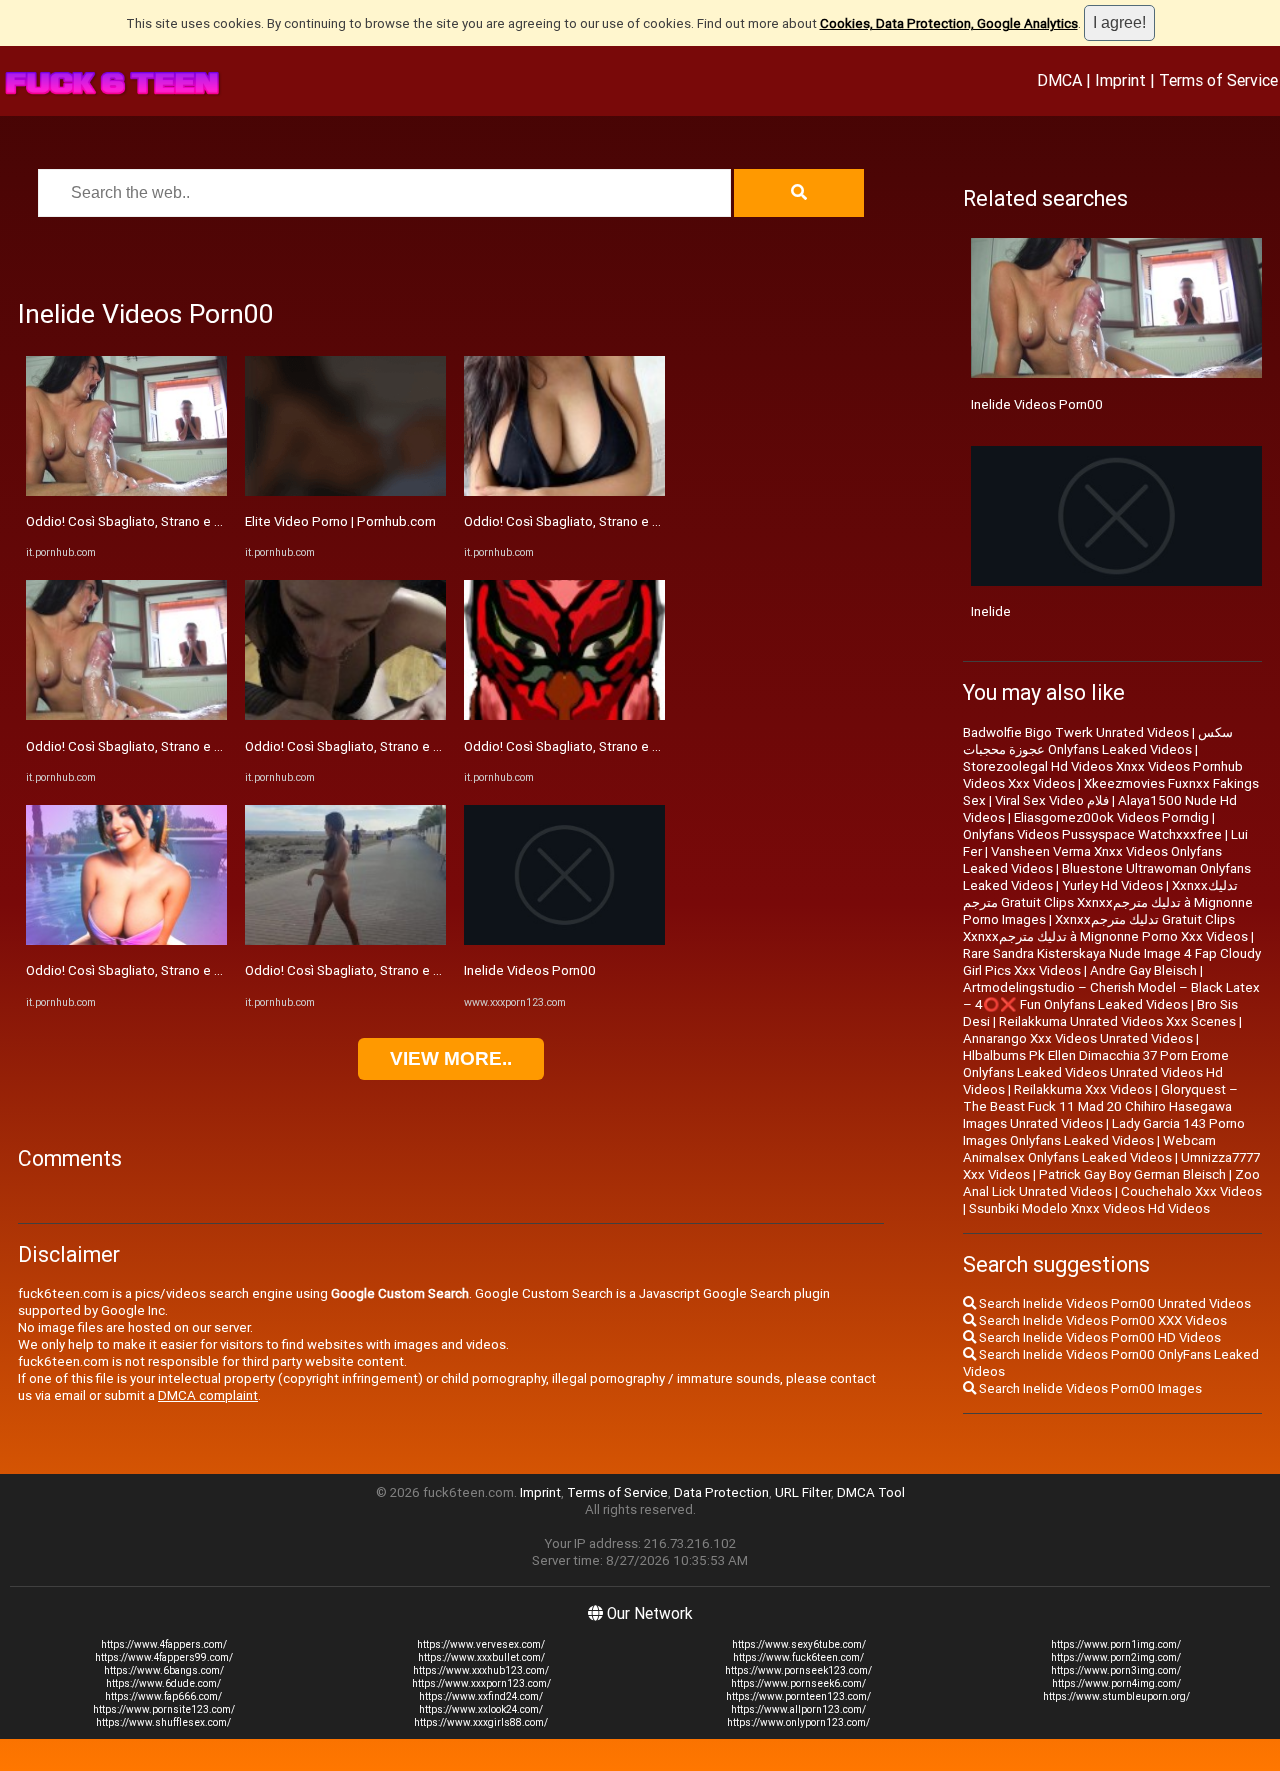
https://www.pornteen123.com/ (798, 1696)
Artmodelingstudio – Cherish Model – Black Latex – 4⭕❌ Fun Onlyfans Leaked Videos (1111, 996)
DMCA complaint (208, 1395)
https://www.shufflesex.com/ (163, 1722)
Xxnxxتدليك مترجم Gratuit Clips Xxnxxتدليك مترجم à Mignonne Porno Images (1108, 902)
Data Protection (721, 1492)
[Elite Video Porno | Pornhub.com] (345, 491)
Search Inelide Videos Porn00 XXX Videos (1101, 1320)
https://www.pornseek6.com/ (798, 1683)
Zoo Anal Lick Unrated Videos (1111, 1183)
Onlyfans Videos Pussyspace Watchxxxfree (1092, 834)
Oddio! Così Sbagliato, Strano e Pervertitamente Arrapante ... (206, 521)
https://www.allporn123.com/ (798, 1709)
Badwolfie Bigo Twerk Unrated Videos (1076, 732)
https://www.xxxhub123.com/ (481, 1670)
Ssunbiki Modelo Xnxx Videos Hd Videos (1089, 1208)
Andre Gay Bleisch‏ (1143, 970)
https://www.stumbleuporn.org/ (1116, 1696)
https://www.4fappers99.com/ (164, 1657)
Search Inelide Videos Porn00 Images (1089, 1388)
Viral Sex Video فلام (1052, 800)
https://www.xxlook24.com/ (481, 1709)
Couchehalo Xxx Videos (1191, 1191)
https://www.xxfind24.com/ (481, 1696)
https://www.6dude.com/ (163, 1683)
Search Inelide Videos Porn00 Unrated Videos (1113, 1303)
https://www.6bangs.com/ (164, 1670)
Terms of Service (1218, 80)
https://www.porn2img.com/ (1116, 1657)
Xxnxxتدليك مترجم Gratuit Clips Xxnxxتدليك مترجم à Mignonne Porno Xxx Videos (1105, 928)
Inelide (991, 611)
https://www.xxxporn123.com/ (481, 1683)
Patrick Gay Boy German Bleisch (1132, 1174)
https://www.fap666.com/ (163, 1696)
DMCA (1059, 80)
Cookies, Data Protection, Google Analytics (949, 23)
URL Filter (803, 1492)
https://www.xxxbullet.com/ (481, 1657)
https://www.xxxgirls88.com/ (481, 1722)
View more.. (451, 1058)
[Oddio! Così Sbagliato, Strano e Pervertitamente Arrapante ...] (126, 491)
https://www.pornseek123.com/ (798, 1670)
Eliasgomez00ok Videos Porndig (1111, 817)
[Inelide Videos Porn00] (564, 940)
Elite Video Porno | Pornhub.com (340, 521)
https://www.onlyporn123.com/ (798, 1722)
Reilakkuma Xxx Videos (1083, 1089)
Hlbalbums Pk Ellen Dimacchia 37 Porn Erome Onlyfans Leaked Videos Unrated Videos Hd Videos (1096, 1072)
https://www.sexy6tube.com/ (799, 1644)
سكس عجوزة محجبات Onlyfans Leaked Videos (1098, 741)
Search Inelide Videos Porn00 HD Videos (1098, 1337)
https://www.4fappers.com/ (164, 1644)
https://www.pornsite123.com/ (164, 1709)
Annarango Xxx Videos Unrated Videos (1078, 1038)
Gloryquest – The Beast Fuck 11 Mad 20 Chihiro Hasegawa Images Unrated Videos (1100, 1106)
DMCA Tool (871, 1492)
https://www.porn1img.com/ (1116, 1644)
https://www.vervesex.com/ (481, 1644)
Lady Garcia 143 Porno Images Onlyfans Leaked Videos (1104, 1132)
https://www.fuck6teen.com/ (798, 1657)
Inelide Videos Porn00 (530, 970)
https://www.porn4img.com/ (1116, 1683)
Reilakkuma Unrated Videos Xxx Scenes (1117, 1021)
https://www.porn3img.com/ (1116, 1670)
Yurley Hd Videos (1112, 885)
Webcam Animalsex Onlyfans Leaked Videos (1089, 1149)
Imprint (1120, 80)
